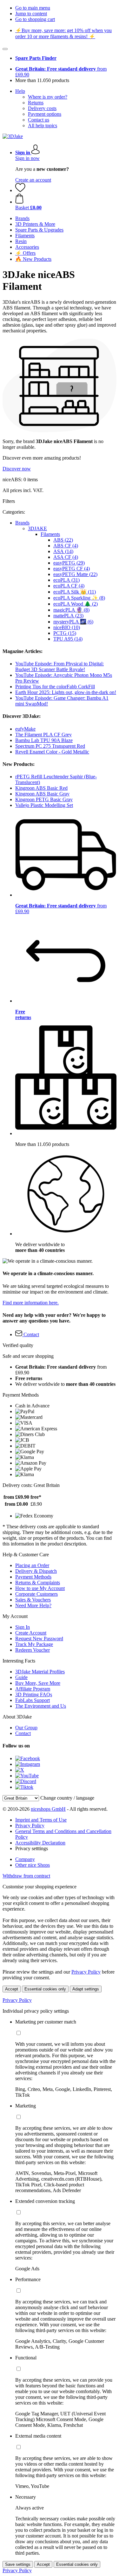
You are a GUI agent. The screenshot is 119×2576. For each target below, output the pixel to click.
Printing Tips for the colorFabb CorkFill (55, 687)
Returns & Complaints (38, 1583)
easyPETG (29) (69, 563)
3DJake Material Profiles (40, 1672)
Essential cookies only (45, 1989)
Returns (36, 103)
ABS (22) (63, 540)
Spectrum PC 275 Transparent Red (50, 746)
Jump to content (31, 14)
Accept (12, 1989)
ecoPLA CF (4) (69, 586)
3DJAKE (37, 528)
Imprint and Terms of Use (41, 1820)
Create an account (33, 180)
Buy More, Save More (38, 1683)
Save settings (18, 2564)
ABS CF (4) (66, 546)
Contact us (39, 120)
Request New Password (39, 1639)
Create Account (31, 1633)
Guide (21, 1677)
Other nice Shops (33, 1865)
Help (20, 91)
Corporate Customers (36, 1594)
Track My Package (34, 1644)
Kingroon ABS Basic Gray (42, 794)
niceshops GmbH (48, 1809)
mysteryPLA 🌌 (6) (73, 622)
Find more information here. (31, 1303)
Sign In (23, 1627)
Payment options (45, 114)
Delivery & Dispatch (36, 1571)
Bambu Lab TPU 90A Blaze (44, 740)
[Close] (5, 49)
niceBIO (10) (67, 627)
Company (25, 1859)
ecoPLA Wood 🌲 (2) (76, 604)
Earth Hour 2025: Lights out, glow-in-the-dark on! (66, 692)
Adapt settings (86, 1989)
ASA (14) (63, 551)
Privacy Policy (30, 1826)
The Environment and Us (41, 1706)
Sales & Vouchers (33, 1600)
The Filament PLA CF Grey (43, 735)
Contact (23, 1733)
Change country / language (67, 1798)
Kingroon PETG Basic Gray (44, 799)
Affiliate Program (33, 1689)
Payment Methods (33, 1577)
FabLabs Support (33, 1700)
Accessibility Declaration (40, 1843)
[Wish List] (20, 190)
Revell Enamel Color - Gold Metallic (52, 752)
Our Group (26, 1728)
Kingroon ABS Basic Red (41, 788)
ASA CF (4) (66, 557)
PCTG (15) (65, 633)
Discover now (17, 469)
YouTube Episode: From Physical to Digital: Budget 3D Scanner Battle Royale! (60, 667)
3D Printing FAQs (34, 1694)
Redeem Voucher (33, 1650)
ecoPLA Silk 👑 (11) (75, 592)
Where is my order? (48, 97)
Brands (22, 523)
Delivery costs (42, 108)
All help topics (43, 125)
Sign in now (27, 158)
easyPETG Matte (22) (75, 574)
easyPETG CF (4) (72, 569)
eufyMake (25, 729)
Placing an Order (32, 1565)
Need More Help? (33, 1605)
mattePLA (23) (68, 616)
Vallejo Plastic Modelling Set (44, 805)
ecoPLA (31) (66, 580)
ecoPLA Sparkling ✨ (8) (79, 598)
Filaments (50, 534)
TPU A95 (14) (68, 639)
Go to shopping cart (35, 19)
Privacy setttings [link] (32, 1848)
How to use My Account (40, 1588)
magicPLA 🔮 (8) (71, 610)
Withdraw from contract (26, 1876)
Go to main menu (33, 8)
